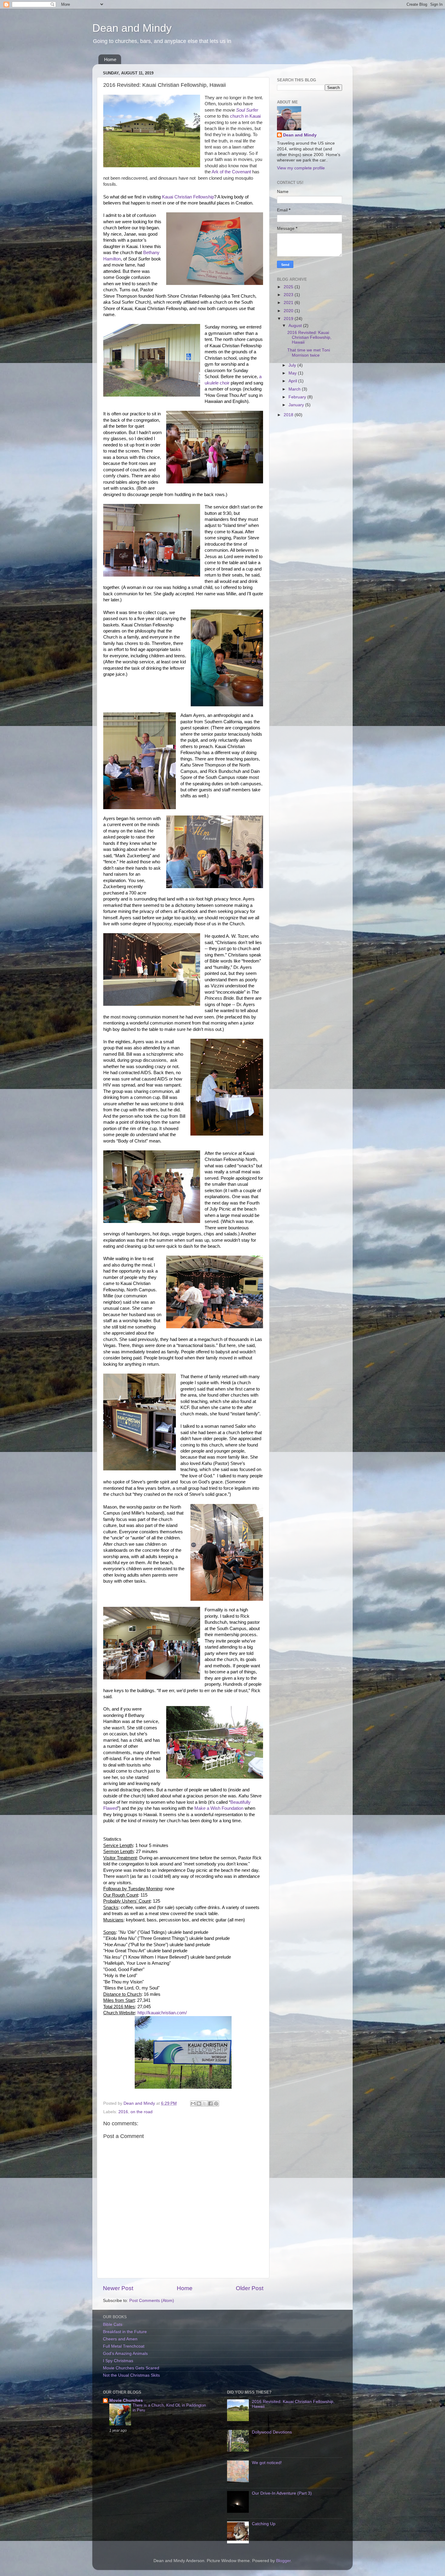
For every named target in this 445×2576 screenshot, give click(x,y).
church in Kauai (245, 116)
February (298, 397)
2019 (289, 319)
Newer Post (118, 2288)
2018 (289, 415)
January (297, 405)
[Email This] (193, 2104)
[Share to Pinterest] (216, 2104)
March (295, 389)
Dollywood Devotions (272, 2432)
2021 (289, 303)
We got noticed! (267, 2463)
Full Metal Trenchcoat (124, 2346)
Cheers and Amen (120, 2339)
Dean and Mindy (132, 28)
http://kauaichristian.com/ (162, 2013)
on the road (142, 2112)
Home (110, 59)
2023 (289, 295)
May (293, 373)
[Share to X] (205, 2104)
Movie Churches (126, 2400)
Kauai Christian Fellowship (188, 197)
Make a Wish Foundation (219, 1808)
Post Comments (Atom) (152, 2301)
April (293, 381)
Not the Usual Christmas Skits (131, 2375)
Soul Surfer (247, 110)
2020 (289, 311)
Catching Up (264, 2524)
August (296, 326)
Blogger (283, 2561)
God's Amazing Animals (125, 2354)
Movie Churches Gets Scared (131, 2368)
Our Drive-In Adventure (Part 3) (282, 2493)
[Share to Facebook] (210, 2104)
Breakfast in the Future (125, 2332)
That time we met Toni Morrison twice (309, 353)
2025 (289, 287)
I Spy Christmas (118, 2361)
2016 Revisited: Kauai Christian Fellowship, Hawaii (309, 337)
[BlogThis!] (199, 2104)
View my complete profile (301, 168)
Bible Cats (113, 2324)
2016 (123, 2112)
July (293, 365)
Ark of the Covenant (231, 172)
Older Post (250, 2288)
